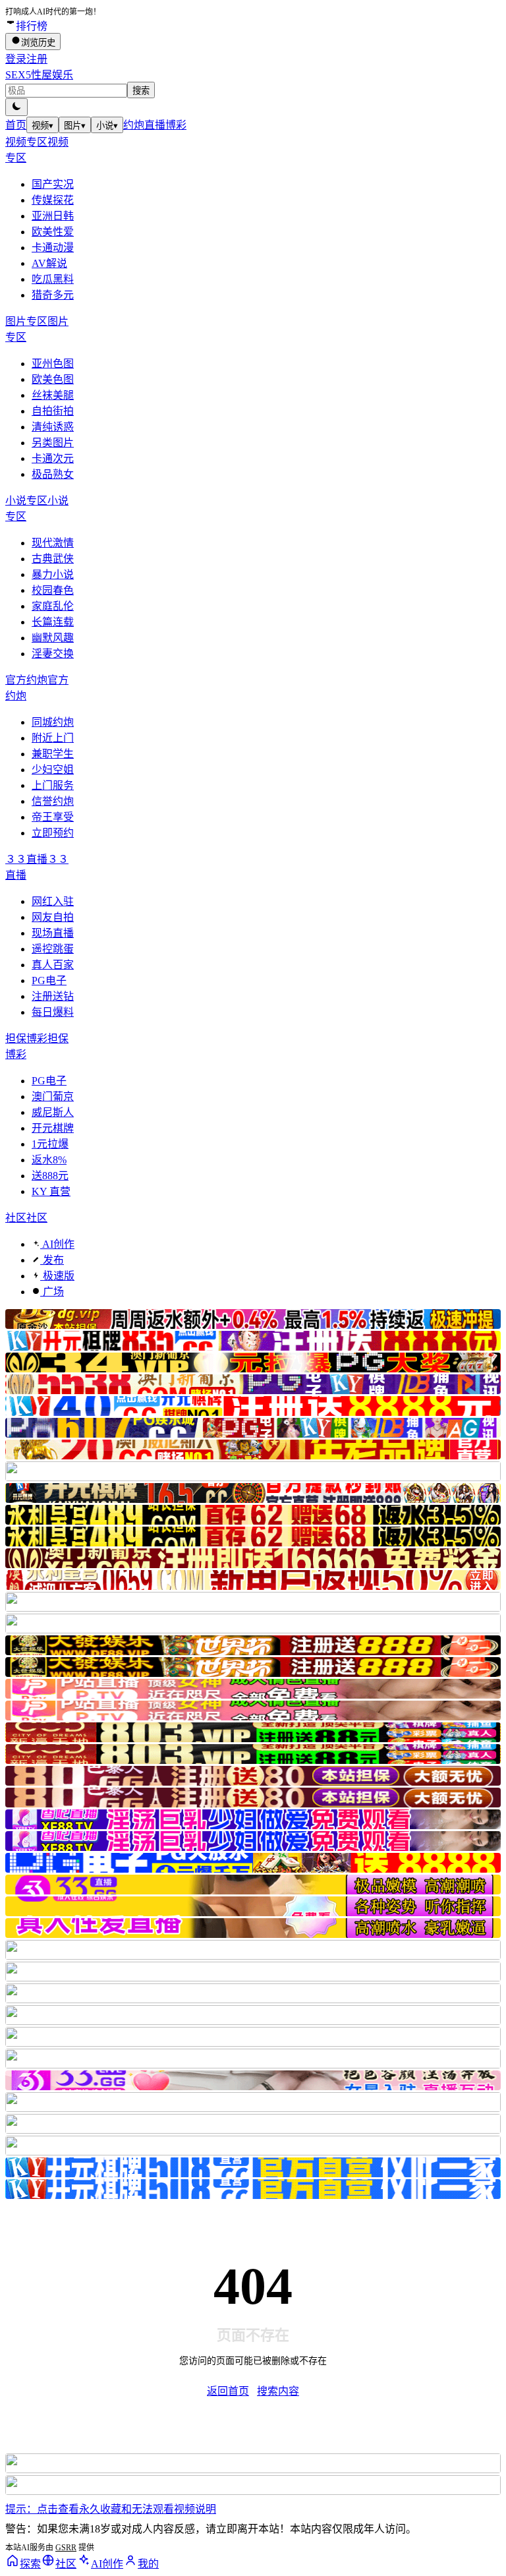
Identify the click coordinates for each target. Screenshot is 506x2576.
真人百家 (53, 965)
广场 (52, 1292)
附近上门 (53, 738)
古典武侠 (53, 559)
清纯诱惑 (53, 427)
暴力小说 (53, 574)
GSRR (66, 2548)
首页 (16, 125)
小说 (107, 126)
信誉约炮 (53, 801)
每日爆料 (53, 1012)
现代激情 (53, 543)
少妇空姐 (53, 770)
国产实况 (53, 184)
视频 (42, 126)
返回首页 (228, 2391)
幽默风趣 (53, 638)
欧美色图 (53, 379)
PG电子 (49, 981)
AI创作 (57, 1244)
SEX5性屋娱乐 (39, 75)
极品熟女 (53, 474)
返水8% (49, 1160)
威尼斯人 (53, 1112)
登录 (16, 59)
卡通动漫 (53, 248)
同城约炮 (53, 722)
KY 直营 (51, 1191)
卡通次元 (53, 458)
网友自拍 (53, 917)
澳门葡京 (53, 1097)
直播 (155, 125)
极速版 (57, 1276)
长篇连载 (53, 622)
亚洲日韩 (53, 216)
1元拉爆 (50, 1144)
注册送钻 (53, 996)
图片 (75, 126)
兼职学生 (53, 754)
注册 (37, 59)
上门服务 (53, 785)
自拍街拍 (53, 411)
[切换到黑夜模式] (16, 107)
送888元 (50, 1176)
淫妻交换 (53, 654)
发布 (52, 1260)
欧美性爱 (53, 232)
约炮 (134, 125)
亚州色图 (53, 364)
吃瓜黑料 (53, 279)
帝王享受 (53, 817)
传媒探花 (53, 200)
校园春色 (53, 590)
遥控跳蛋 (53, 949)
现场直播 (53, 933)
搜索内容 (278, 2391)
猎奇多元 (53, 295)
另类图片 (53, 443)
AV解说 (49, 263)
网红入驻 (53, 901)
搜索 (141, 91)
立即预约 (53, 833)
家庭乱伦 (53, 606)
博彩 (176, 125)
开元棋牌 (53, 1128)
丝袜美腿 (53, 395)
